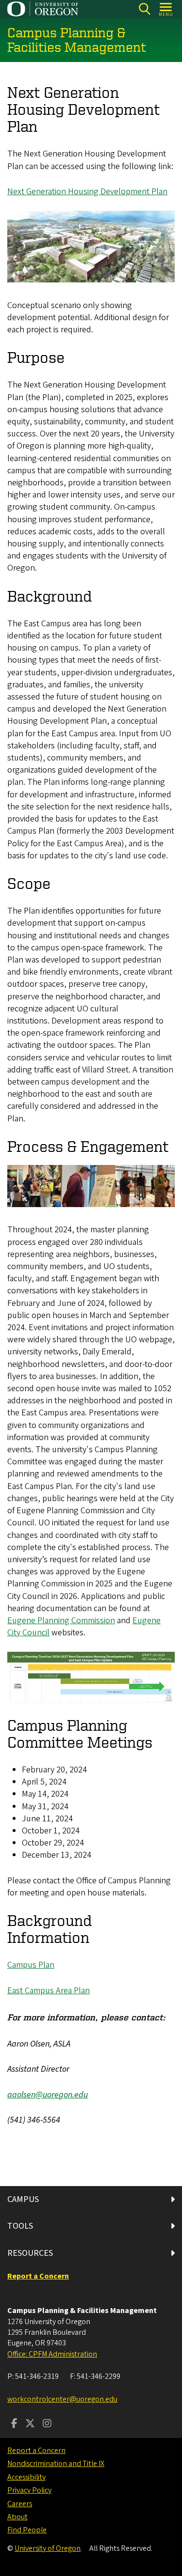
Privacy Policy (29, 2490)
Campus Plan (31, 1965)
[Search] (144, 9)
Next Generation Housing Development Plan (87, 192)
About (17, 2517)
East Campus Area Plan (49, 1991)
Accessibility (26, 2477)
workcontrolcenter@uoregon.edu (62, 2399)
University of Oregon (48, 2548)
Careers (20, 2504)
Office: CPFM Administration (52, 2354)
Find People (27, 2530)
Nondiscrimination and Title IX (56, 2464)
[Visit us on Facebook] (14, 2424)
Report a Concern (36, 2451)
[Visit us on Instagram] (47, 2424)
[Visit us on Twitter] (30, 2424)
